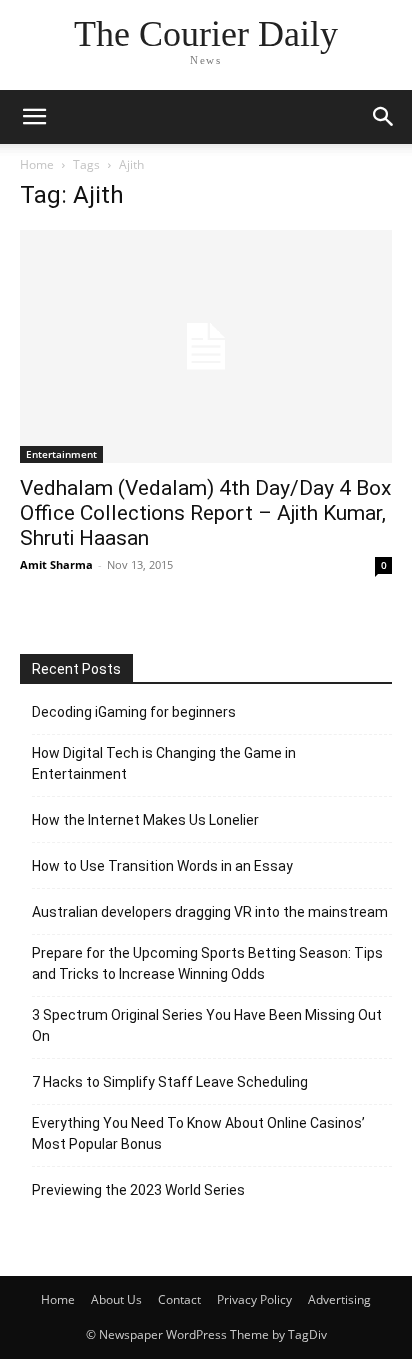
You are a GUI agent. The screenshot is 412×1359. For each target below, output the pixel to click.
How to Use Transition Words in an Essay (162, 866)
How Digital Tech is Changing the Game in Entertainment (164, 763)
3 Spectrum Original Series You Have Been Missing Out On (207, 1025)
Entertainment (61, 454)
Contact (179, 1299)
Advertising (339, 1299)
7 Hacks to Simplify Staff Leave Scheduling (170, 1082)
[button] (34, 117)
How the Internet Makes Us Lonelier (145, 820)
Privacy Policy (254, 1299)
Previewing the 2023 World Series (138, 1190)
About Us (116, 1299)
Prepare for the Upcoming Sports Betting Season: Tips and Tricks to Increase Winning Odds (207, 963)
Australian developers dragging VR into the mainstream (210, 912)
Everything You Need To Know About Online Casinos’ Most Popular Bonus (198, 1133)
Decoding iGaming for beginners (134, 712)
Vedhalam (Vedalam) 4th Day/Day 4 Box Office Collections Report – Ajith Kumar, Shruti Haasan (205, 513)
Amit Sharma (56, 564)
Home (37, 164)
